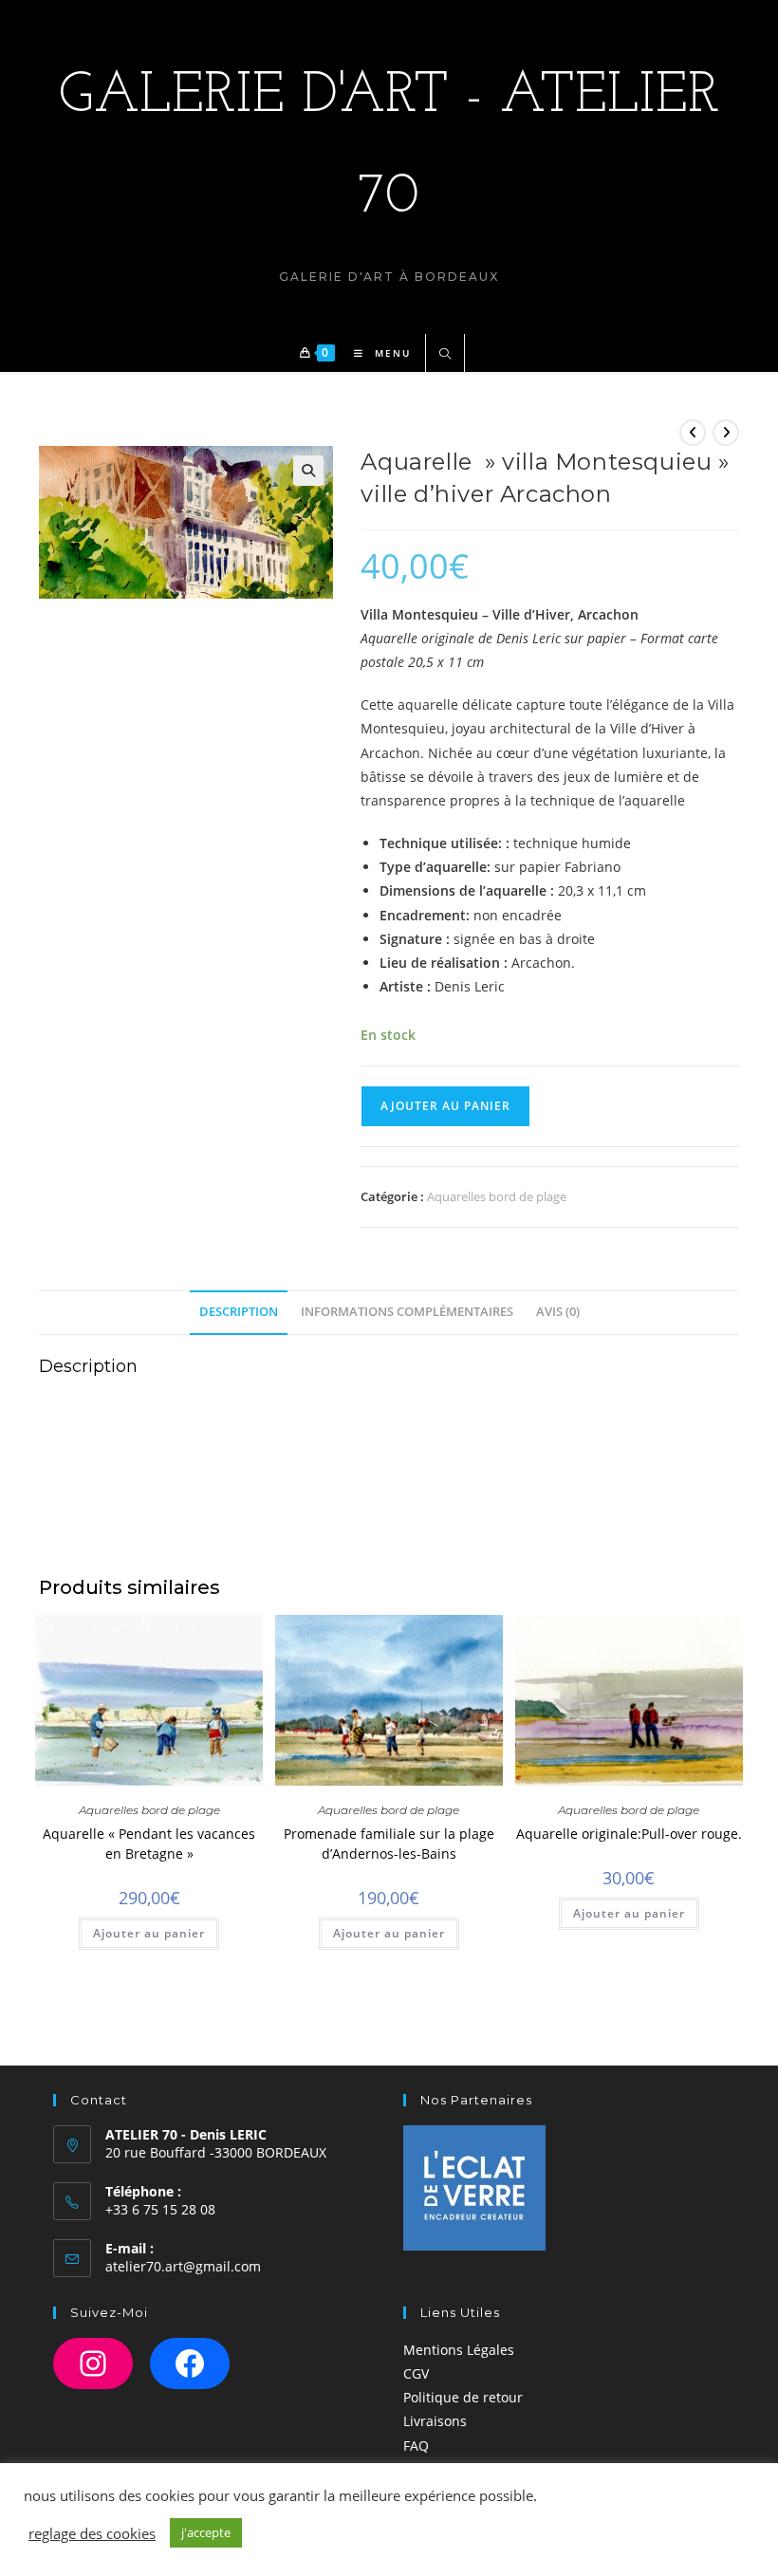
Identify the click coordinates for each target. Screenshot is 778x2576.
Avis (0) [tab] (558, 1312)
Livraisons (435, 2421)
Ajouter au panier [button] (149, 1933)
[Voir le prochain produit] (726, 433)
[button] (308, 471)
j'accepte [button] (206, 2532)
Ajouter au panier (445, 1106)
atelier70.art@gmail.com (183, 2266)
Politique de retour (463, 2397)
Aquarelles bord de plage (497, 1196)
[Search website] (445, 355)
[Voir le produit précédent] (693, 433)
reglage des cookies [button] (92, 2533)
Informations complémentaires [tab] (407, 1312)
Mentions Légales (459, 2350)
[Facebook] (190, 2363)
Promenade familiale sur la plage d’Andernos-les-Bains (389, 1844)
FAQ (416, 2446)
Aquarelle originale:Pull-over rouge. (629, 1834)
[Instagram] (93, 2363)
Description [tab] (239, 1312)
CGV (416, 2373)
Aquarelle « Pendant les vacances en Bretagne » (149, 1844)
